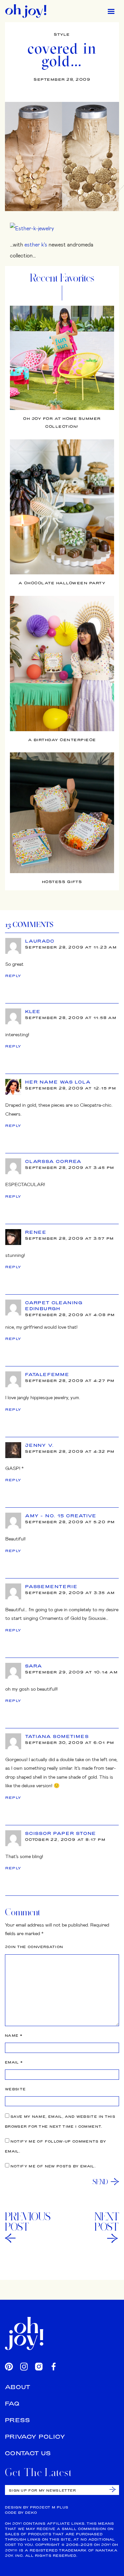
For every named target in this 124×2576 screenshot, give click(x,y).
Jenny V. (39, 1445)
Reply (13, 976)
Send (100, 2182)
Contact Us (28, 2453)
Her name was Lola (58, 1082)
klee (33, 1011)
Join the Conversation (34, 1947)
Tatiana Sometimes (57, 1736)
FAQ (12, 2403)
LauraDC (40, 941)
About (18, 2387)
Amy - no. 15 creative (61, 1516)
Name (14, 2036)
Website (15, 2089)
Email (14, 2062)
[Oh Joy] (26, 11)
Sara (34, 1666)
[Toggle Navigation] (111, 11)
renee (36, 1232)
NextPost (107, 2222)
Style (62, 34)
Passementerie (51, 1586)
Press (18, 2420)
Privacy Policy (35, 2437)
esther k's (36, 244)
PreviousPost (28, 2222)
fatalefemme (47, 1374)
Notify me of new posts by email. (53, 2166)
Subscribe (113, 2489)
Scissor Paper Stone (61, 1833)
